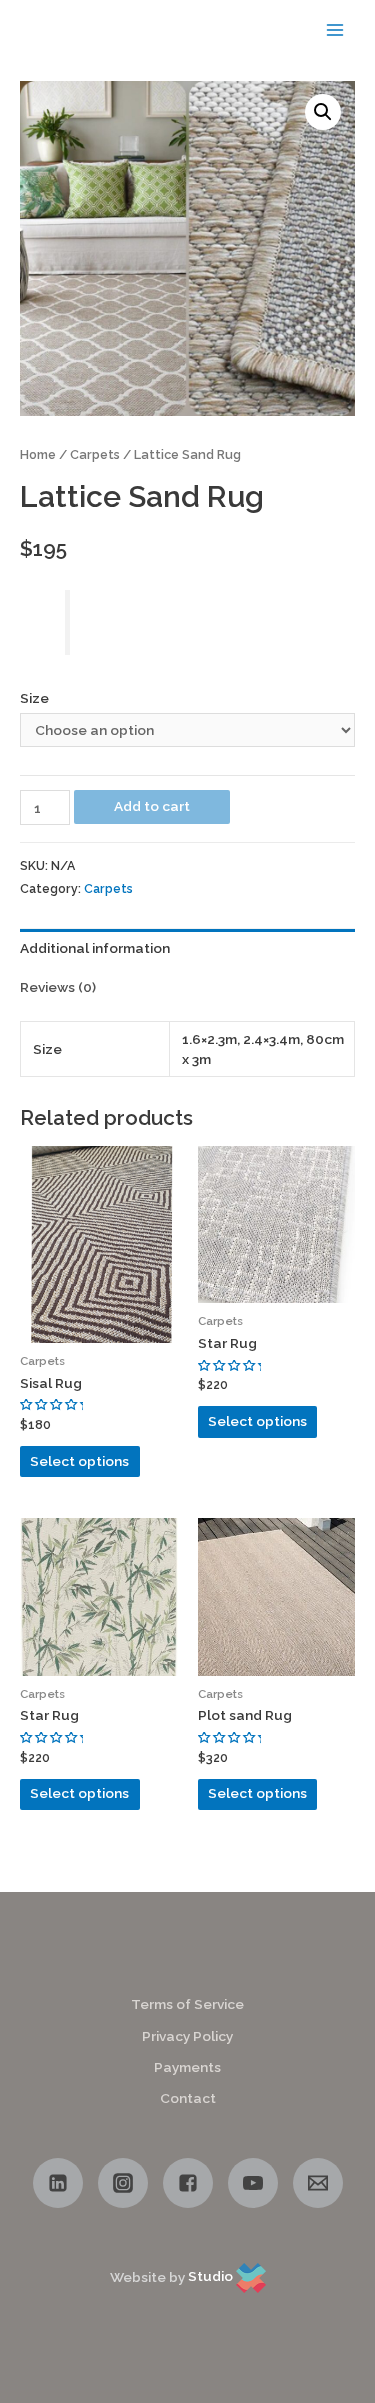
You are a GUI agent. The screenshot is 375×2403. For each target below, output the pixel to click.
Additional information (95, 948)
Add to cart (152, 806)
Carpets (95, 454)
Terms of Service (187, 2004)
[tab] (187, 948)
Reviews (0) (58, 987)
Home (38, 454)
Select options (79, 1461)
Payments (187, 2067)
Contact (188, 2098)
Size (34, 698)
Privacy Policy (187, 2036)
